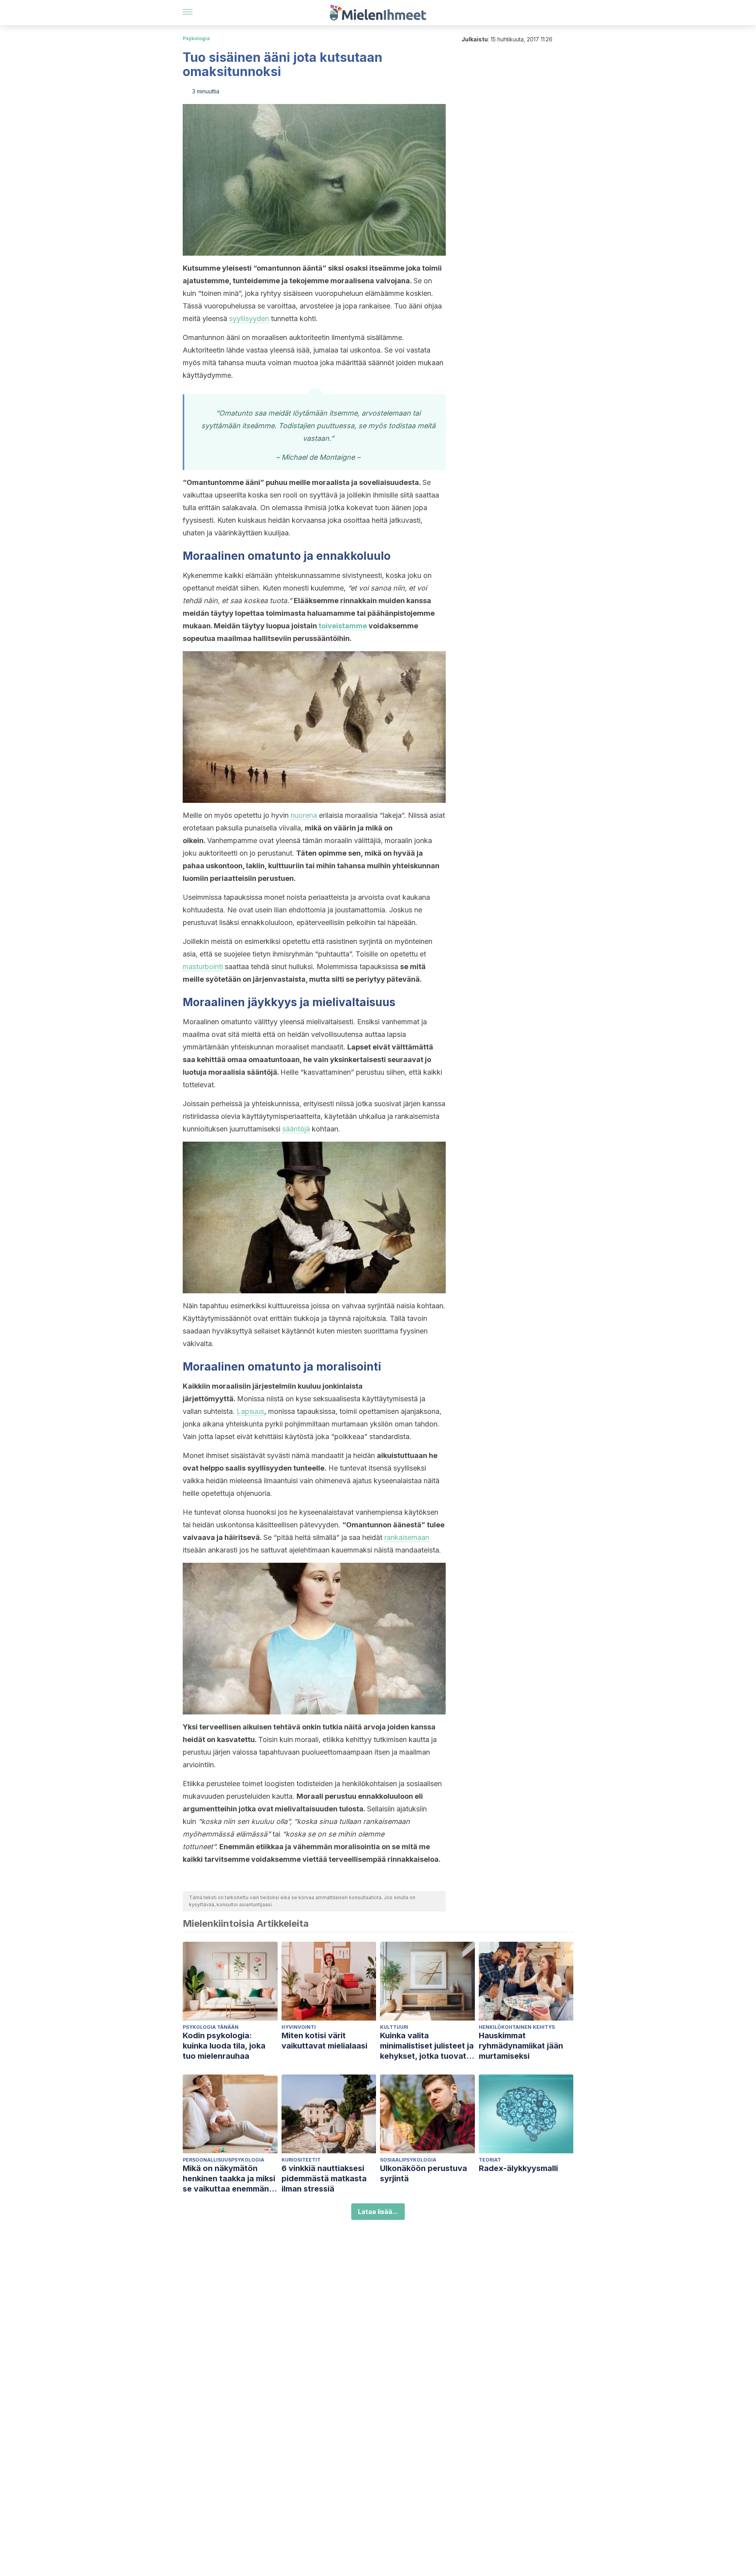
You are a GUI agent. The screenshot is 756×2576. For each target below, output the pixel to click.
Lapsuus (250, 1411)
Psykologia (196, 38)
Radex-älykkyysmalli (518, 2168)
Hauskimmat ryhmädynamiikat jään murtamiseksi (521, 2046)
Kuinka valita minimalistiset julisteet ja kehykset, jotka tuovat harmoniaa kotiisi (427, 2046)
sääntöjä (296, 1129)
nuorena (304, 815)
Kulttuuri (394, 2027)
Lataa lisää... (378, 2212)
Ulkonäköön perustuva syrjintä (423, 2173)
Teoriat (490, 2160)
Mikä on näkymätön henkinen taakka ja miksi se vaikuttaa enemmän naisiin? (229, 2179)
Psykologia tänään (211, 2027)
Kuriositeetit (301, 2160)
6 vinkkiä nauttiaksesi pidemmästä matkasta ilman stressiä (324, 2179)
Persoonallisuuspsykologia (223, 2160)
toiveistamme (343, 626)
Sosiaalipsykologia (408, 2160)
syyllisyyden (249, 319)
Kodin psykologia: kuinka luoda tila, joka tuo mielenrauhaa (224, 2046)
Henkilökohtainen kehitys (517, 2027)
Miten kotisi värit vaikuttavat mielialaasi (324, 2041)
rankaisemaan (407, 1537)
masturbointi (203, 967)
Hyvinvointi (299, 2027)
